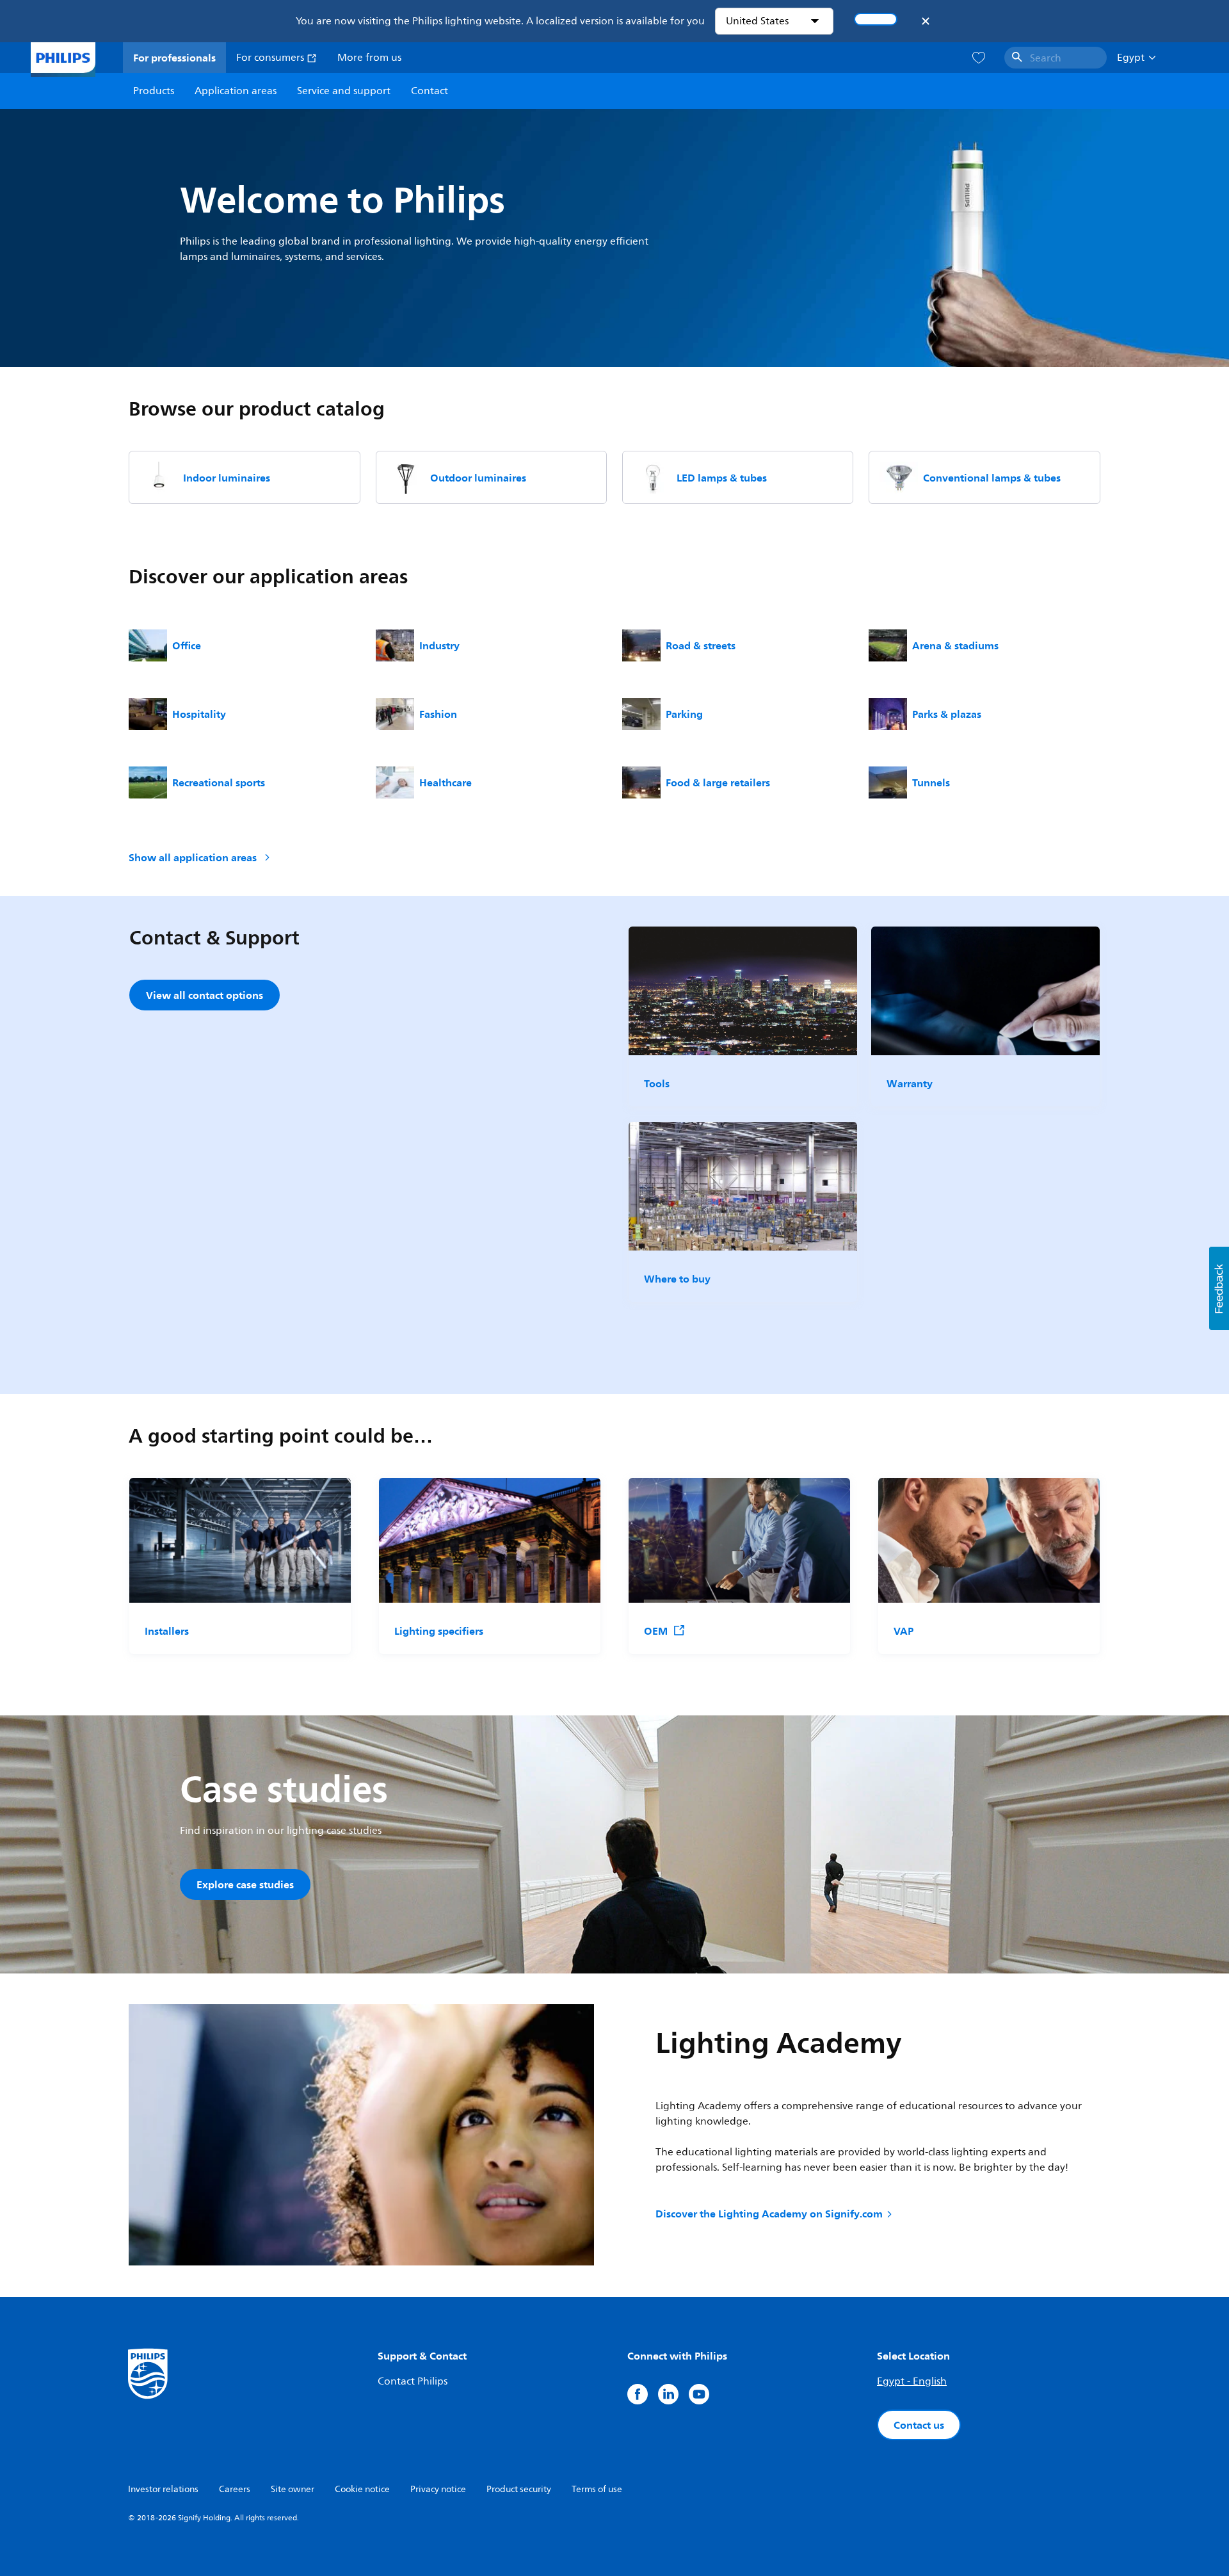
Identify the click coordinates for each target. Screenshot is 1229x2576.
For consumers (271, 58)
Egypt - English (912, 2381)
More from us (369, 58)
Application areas (236, 91)
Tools (657, 1083)
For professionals (174, 58)
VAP (904, 1631)
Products (154, 91)
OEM (656, 1631)
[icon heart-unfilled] (979, 58)
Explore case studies (245, 1884)
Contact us (919, 2425)
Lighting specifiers (439, 1631)
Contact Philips (413, 2381)
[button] (1219, 1288)
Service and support (344, 91)
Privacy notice (438, 2489)
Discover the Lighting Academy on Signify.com (769, 2214)
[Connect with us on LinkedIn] (668, 2394)
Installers (167, 1631)
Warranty (910, 1083)
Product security (519, 2489)
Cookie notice (362, 2489)
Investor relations (163, 2489)
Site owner (293, 2489)
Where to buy (677, 1279)
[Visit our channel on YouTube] (699, 2394)
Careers (235, 2489)
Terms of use (597, 2489)
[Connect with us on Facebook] (638, 2394)
